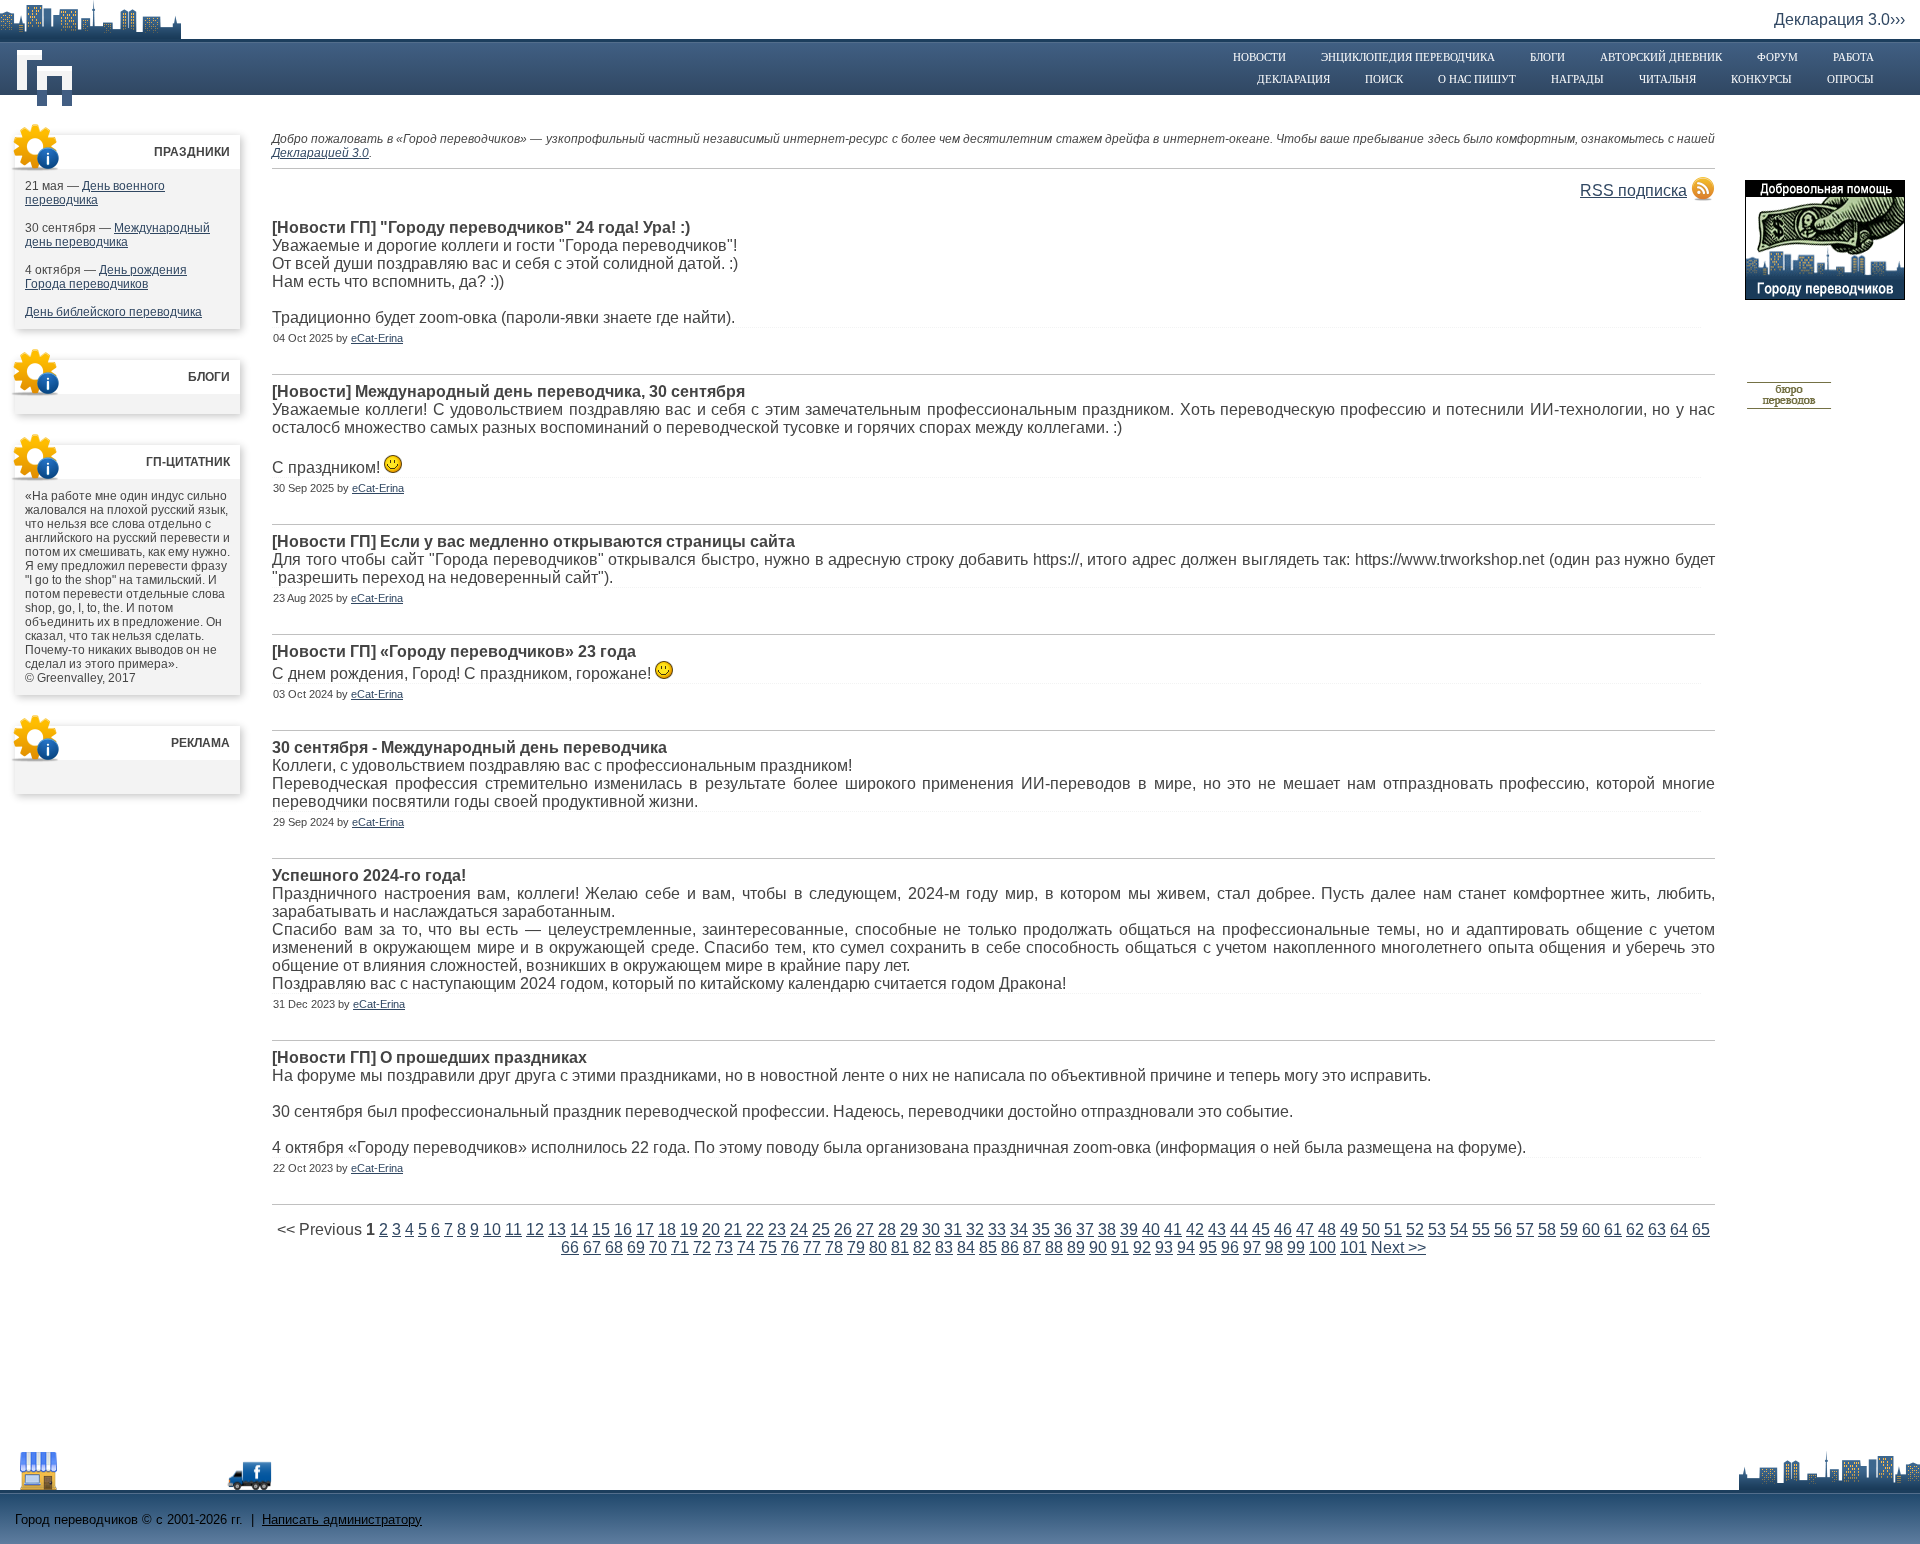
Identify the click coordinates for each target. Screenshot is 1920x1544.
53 (1437, 1229)
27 (865, 1229)
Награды (1577, 79)
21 (733, 1229)
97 (1252, 1247)
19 (689, 1229)
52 (1415, 1229)
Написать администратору (342, 1519)
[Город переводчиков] (164, 1484)
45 (1261, 1229)
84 (966, 1247)
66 (570, 1247)
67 (592, 1247)
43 (1217, 1229)
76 (790, 1247)
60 (1591, 1229)
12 (535, 1229)
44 (1239, 1229)
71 (680, 1247)
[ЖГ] (1789, 406)
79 (856, 1247)
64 (1679, 1229)
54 (1459, 1229)
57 (1525, 1229)
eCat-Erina (377, 338)
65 (1701, 1229)
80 (878, 1247)
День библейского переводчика (113, 312)
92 (1142, 1247)
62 (1635, 1229)
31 (953, 1229)
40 (1151, 1229)
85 (988, 1247)
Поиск (1384, 79)
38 (1107, 1229)
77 (812, 1247)
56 (1503, 1229)
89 (1076, 1247)
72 (702, 1247)
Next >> (1398, 1247)
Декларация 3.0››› (1839, 19)
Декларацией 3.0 (320, 153)
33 (997, 1229)
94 (1186, 1247)
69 (636, 1247)
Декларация (1293, 79)
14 (579, 1229)
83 (944, 1247)
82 (922, 1247)
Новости (1259, 57)
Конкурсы (1761, 79)
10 (492, 1229)
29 (909, 1229)
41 (1173, 1229)
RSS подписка (1633, 190)
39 (1129, 1229)
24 (799, 1229)
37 (1085, 1229)
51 (1393, 1229)
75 (768, 1247)
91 (1120, 1247)
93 (1164, 1247)
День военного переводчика (95, 193)
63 (1657, 1229)
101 (1353, 1247)
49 (1349, 1229)
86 (1010, 1247)
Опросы (1850, 79)
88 (1054, 1247)
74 (746, 1247)
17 (645, 1229)
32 (975, 1229)
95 (1208, 1247)
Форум (1777, 57)
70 (658, 1247)
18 (667, 1229)
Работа (1853, 57)
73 (724, 1247)
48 (1327, 1229)
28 (887, 1229)
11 (513, 1229)
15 (601, 1229)
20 (711, 1229)
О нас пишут (1477, 79)
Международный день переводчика (117, 235)
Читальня (1667, 79)
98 (1274, 1247)
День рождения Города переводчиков (106, 277)
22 (755, 1229)
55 (1481, 1229)
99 (1296, 1247)
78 (834, 1247)
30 (931, 1229)
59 (1569, 1229)
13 (557, 1229)
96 (1230, 1247)
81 (900, 1247)
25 (821, 1229)
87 (1032, 1247)
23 (777, 1229)
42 (1195, 1229)
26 (843, 1229)
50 (1371, 1229)
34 (1019, 1229)
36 (1063, 1229)
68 (614, 1247)
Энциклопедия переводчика (1408, 57)
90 (1098, 1247)
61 (1613, 1229)
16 (623, 1229)
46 (1283, 1229)
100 (1322, 1247)
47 (1305, 1229)
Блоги (1547, 57)
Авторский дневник (1661, 57)
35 (1041, 1229)
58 (1547, 1229)
